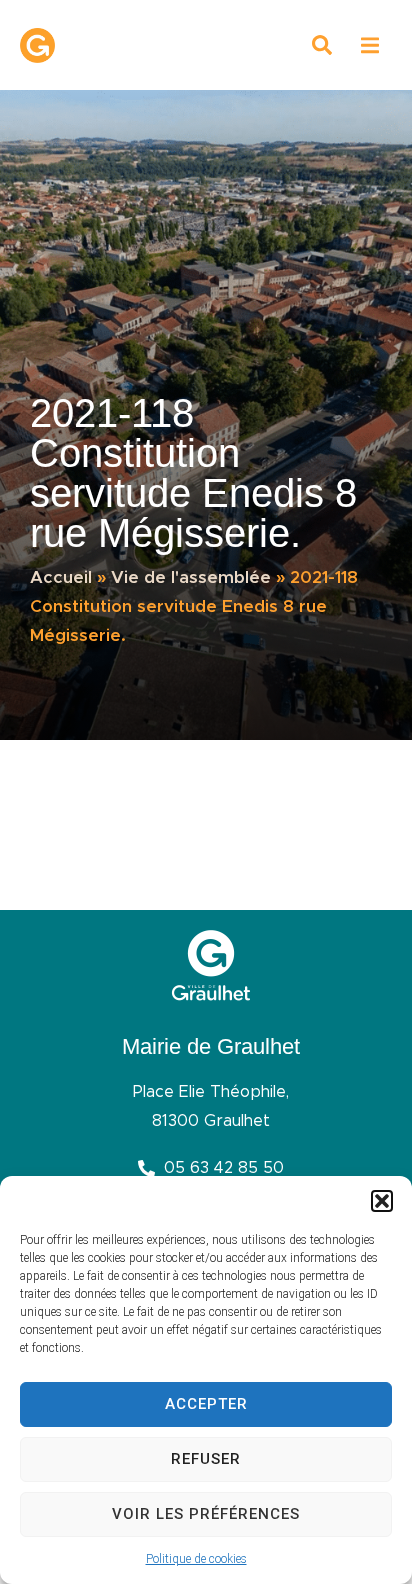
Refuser (206, 1459)
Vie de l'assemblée (191, 577)
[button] (382, 1201)
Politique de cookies (196, 1559)
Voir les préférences (206, 1514)
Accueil (61, 577)
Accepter (206, 1404)
